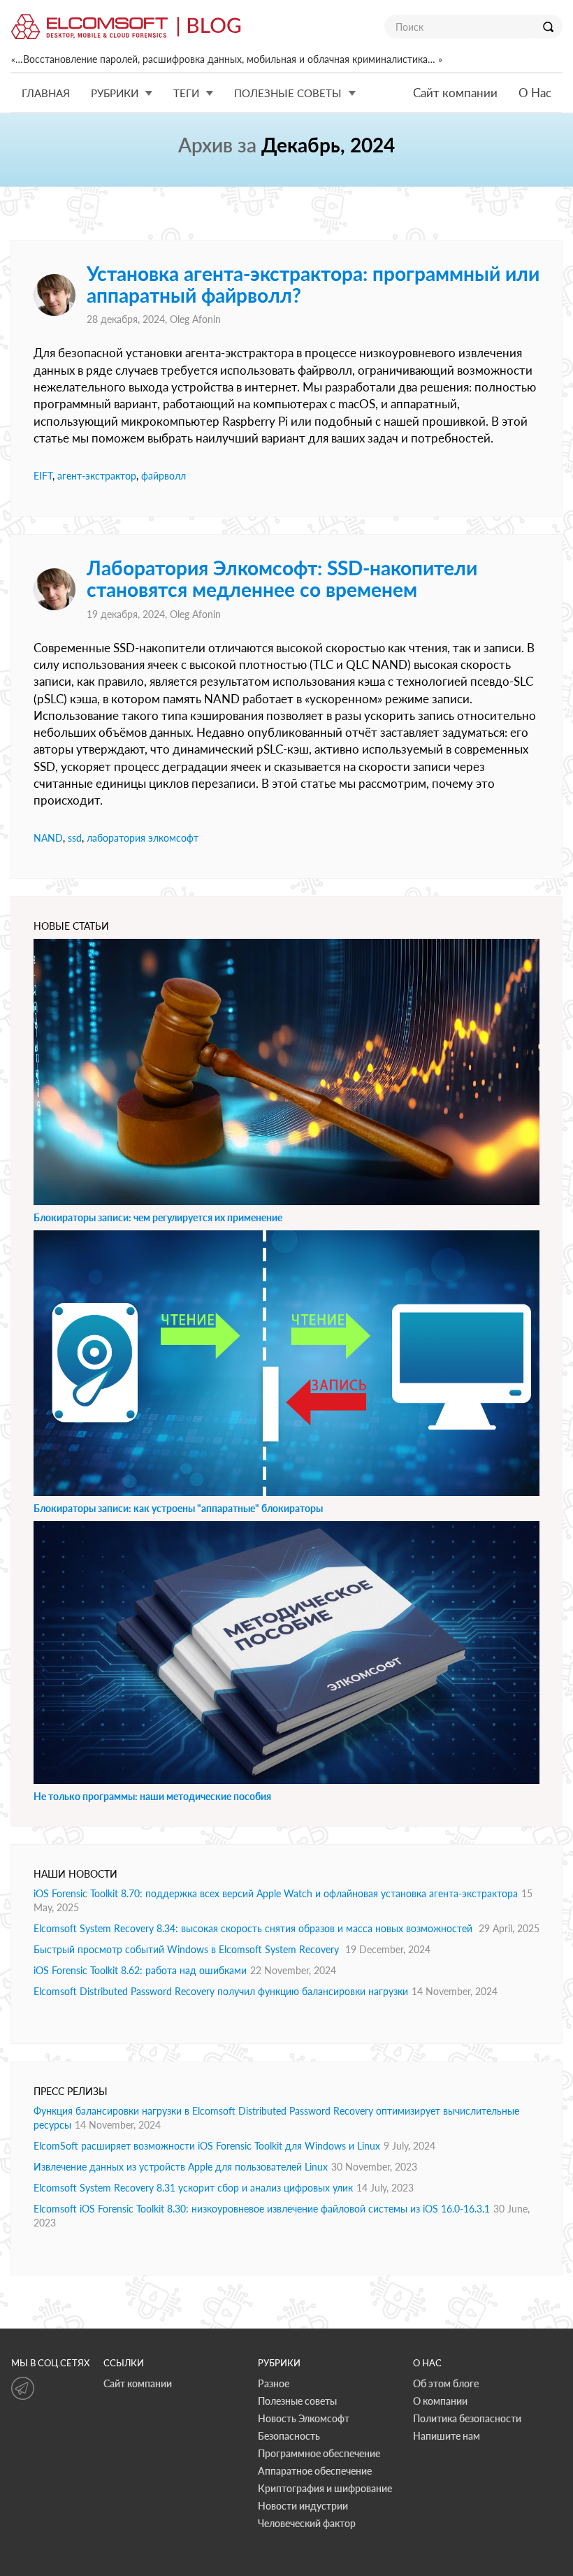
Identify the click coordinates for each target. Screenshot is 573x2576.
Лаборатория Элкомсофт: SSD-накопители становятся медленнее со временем (282, 578)
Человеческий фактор (307, 2523)
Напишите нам (447, 2436)
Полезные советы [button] (288, 93)
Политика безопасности (467, 2418)
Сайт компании (455, 93)
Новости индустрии (303, 2506)
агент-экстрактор (97, 476)
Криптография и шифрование (325, 2488)
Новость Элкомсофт (304, 2418)
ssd (75, 838)
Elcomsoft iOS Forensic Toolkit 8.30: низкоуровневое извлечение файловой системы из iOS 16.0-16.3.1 (262, 2209)
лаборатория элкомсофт (143, 838)
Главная (46, 93)
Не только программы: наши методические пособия (152, 1796)
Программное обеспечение (319, 2453)
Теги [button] (186, 93)
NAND (48, 838)
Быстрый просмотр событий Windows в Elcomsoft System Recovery (188, 1949)
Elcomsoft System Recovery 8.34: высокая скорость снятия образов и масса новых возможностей (254, 1928)
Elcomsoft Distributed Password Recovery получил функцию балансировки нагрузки (221, 1991)
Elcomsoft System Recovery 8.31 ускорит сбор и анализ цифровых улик (193, 2188)
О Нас (535, 93)
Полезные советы (297, 2401)
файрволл (164, 476)
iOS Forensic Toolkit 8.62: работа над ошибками (140, 1970)
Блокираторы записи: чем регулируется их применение (158, 1217)
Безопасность (289, 2436)
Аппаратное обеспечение (315, 2471)
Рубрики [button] (115, 93)
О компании (440, 2401)
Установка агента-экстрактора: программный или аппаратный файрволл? (313, 284)
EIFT (43, 476)
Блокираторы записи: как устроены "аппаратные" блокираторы (178, 1508)
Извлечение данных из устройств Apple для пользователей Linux (181, 2167)
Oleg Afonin (195, 319)
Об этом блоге (446, 2383)
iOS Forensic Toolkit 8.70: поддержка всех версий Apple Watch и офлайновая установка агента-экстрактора (276, 1893)
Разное (274, 2383)
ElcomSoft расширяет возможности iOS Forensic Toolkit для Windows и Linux (207, 2146)
